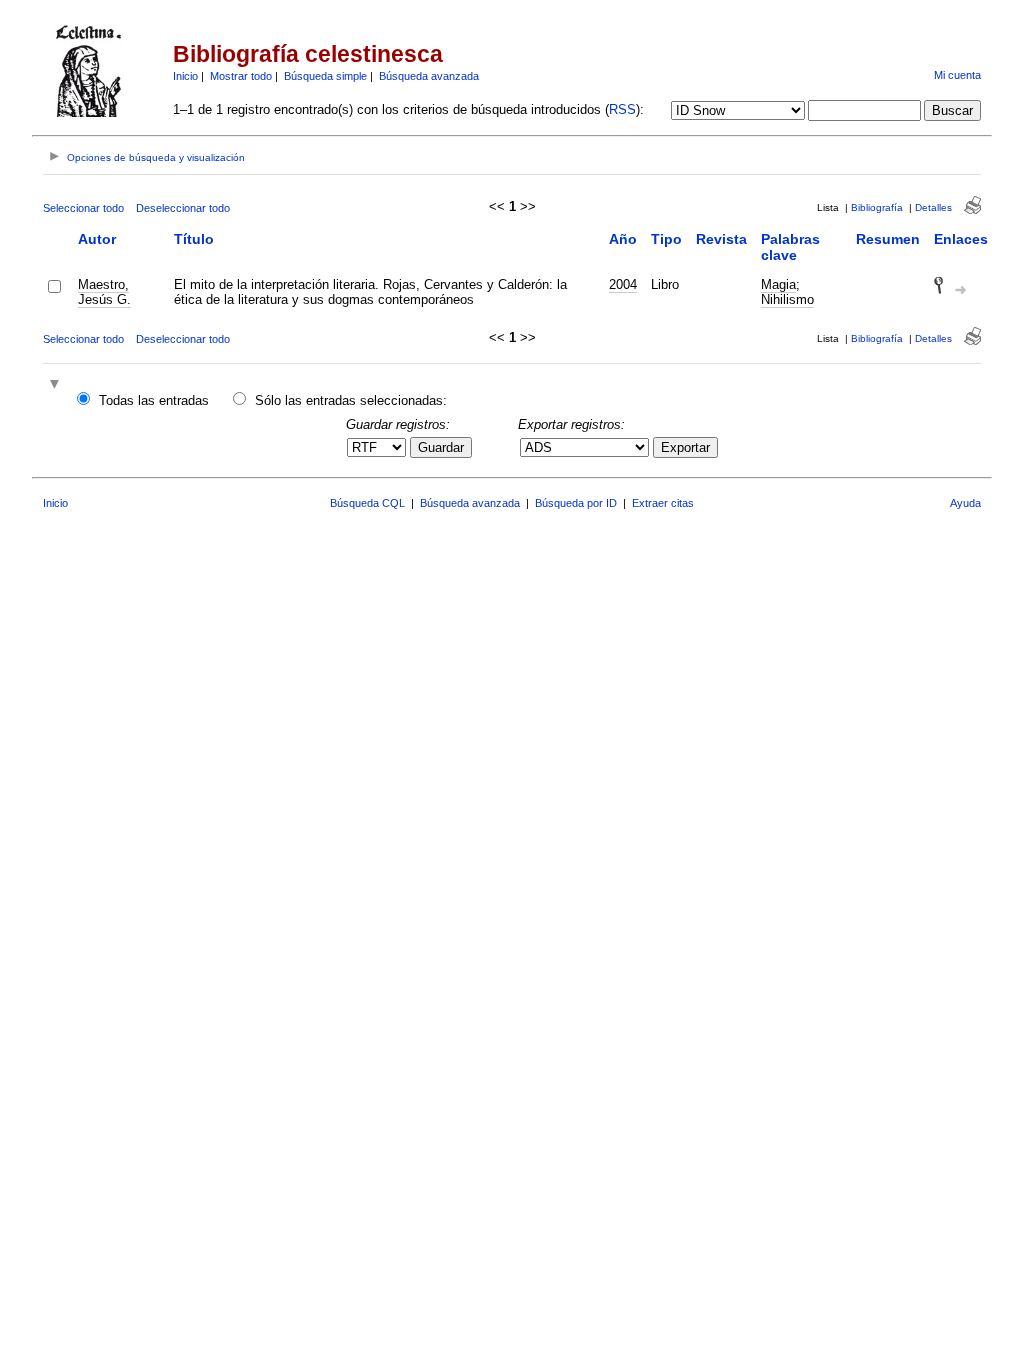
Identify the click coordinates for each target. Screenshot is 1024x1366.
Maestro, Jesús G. (104, 292)
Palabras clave (790, 247)
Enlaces (961, 239)
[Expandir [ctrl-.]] (57, 385)
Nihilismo (787, 299)
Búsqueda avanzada (429, 76)
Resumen (888, 239)
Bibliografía (877, 207)
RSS (622, 109)
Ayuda (965, 503)
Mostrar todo (241, 76)
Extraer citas (663, 503)
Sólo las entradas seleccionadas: (351, 400)
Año (623, 239)
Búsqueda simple (325, 76)
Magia (778, 284)
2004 (623, 284)
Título (194, 239)
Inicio (185, 76)
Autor (97, 239)
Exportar (685, 447)
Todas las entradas (154, 400)
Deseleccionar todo (183, 208)
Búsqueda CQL (367, 503)
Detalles (933, 207)
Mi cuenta (957, 75)
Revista (721, 239)
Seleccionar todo (83, 208)
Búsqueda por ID (576, 503)
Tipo (666, 239)
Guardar (441, 447)
